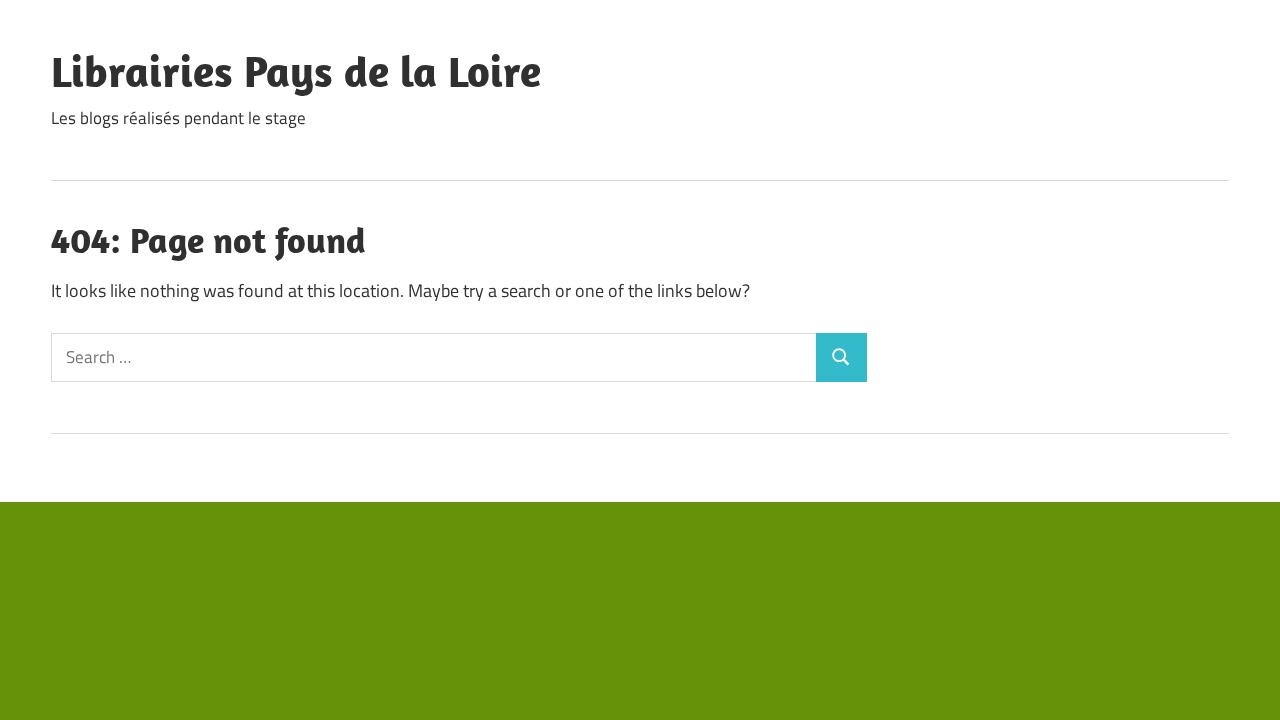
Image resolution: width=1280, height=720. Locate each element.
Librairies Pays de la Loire (296, 71)
